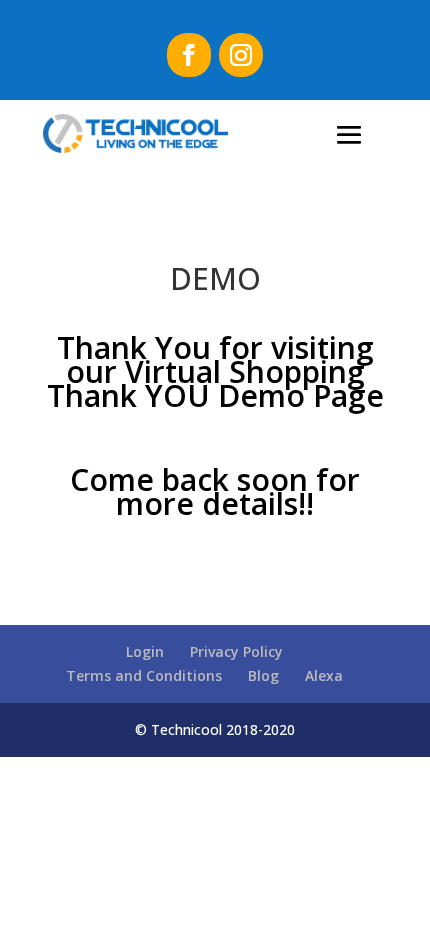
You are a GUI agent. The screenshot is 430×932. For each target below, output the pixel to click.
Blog (263, 675)
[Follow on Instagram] (241, 55)
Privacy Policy (236, 651)
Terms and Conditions (144, 675)
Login (145, 651)
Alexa (324, 675)
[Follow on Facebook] (189, 55)
